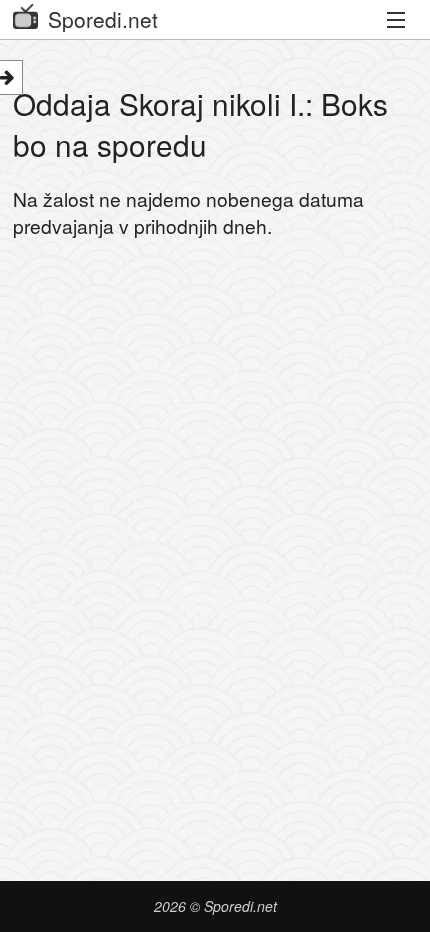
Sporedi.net (103, 19)
